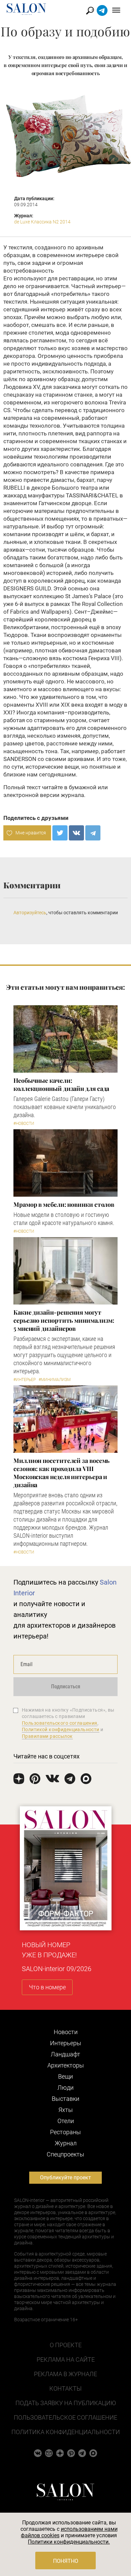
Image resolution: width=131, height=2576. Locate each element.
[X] (60, 833)
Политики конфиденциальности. (69, 2542)
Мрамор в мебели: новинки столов (64, 1204)
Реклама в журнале (65, 2374)
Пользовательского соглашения (60, 1723)
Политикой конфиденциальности (61, 1729)
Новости (66, 2032)
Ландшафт (65, 2054)
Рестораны (65, 2132)
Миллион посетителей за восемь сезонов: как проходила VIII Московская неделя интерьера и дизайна (61, 1473)
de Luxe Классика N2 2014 (42, 222)
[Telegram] (93, 833)
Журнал (66, 2143)
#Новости (24, 1124)
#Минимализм (55, 1380)
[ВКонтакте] (76, 833)
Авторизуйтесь (30, 913)
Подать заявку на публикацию (66, 2403)
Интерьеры (66, 2043)
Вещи (65, 2076)
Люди (65, 2088)
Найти (90, 11)
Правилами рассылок (47, 1736)
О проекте (66, 2345)
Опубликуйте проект (65, 2178)
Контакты (65, 2388)
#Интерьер (25, 1380)
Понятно (66, 2561)
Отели (66, 2121)
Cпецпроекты (65, 2154)
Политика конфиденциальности (66, 2432)
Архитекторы (66, 2065)
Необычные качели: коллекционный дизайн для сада (61, 1084)
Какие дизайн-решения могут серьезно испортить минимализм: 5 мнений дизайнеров (64, 1320)
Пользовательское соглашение (65, 2417)
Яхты (66, 2110)
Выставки (65, 2099)
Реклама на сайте (66, 2359)
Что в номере (47, 1987)
